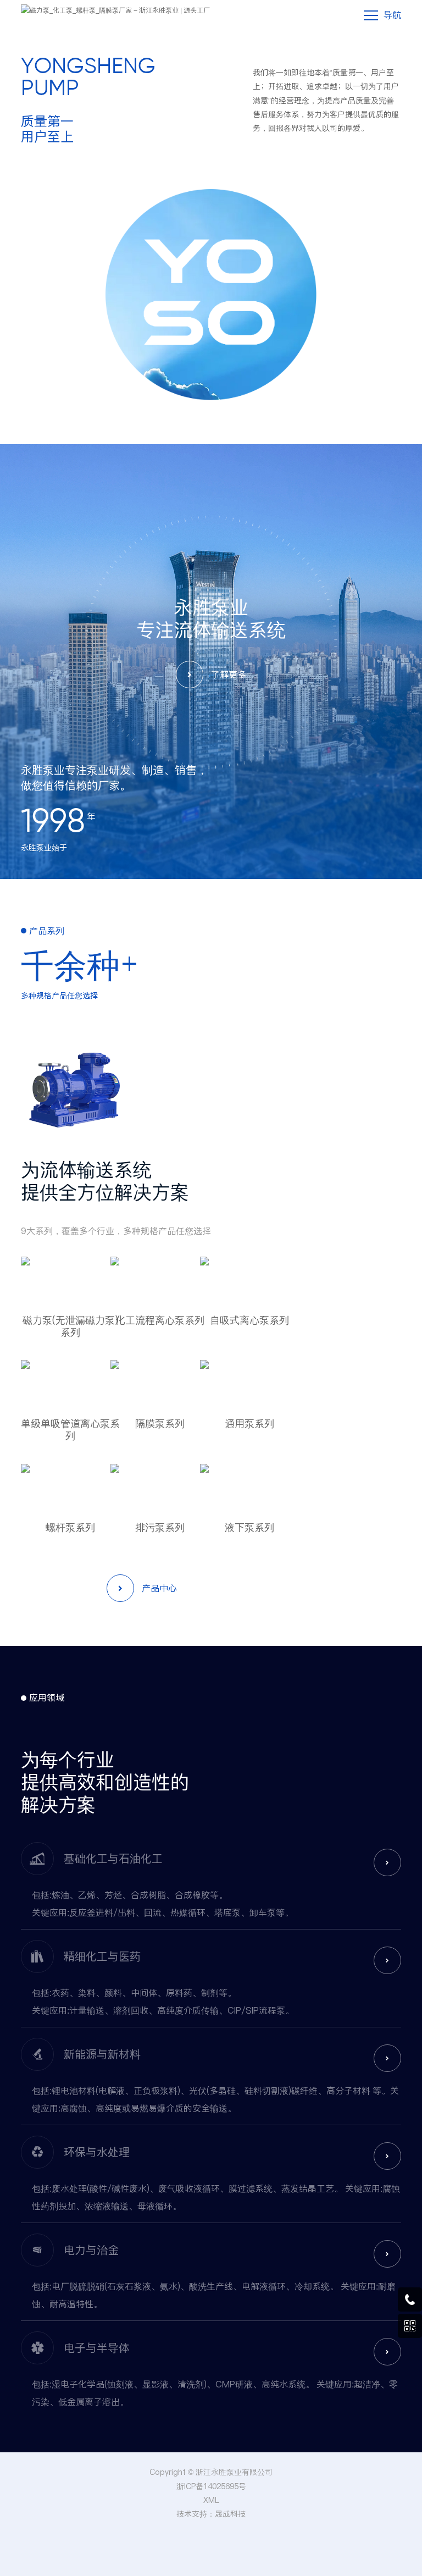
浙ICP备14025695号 (211, 2486)
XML (211, 2500)
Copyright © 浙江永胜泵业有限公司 (211, 2472)
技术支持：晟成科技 (211, 2514)
